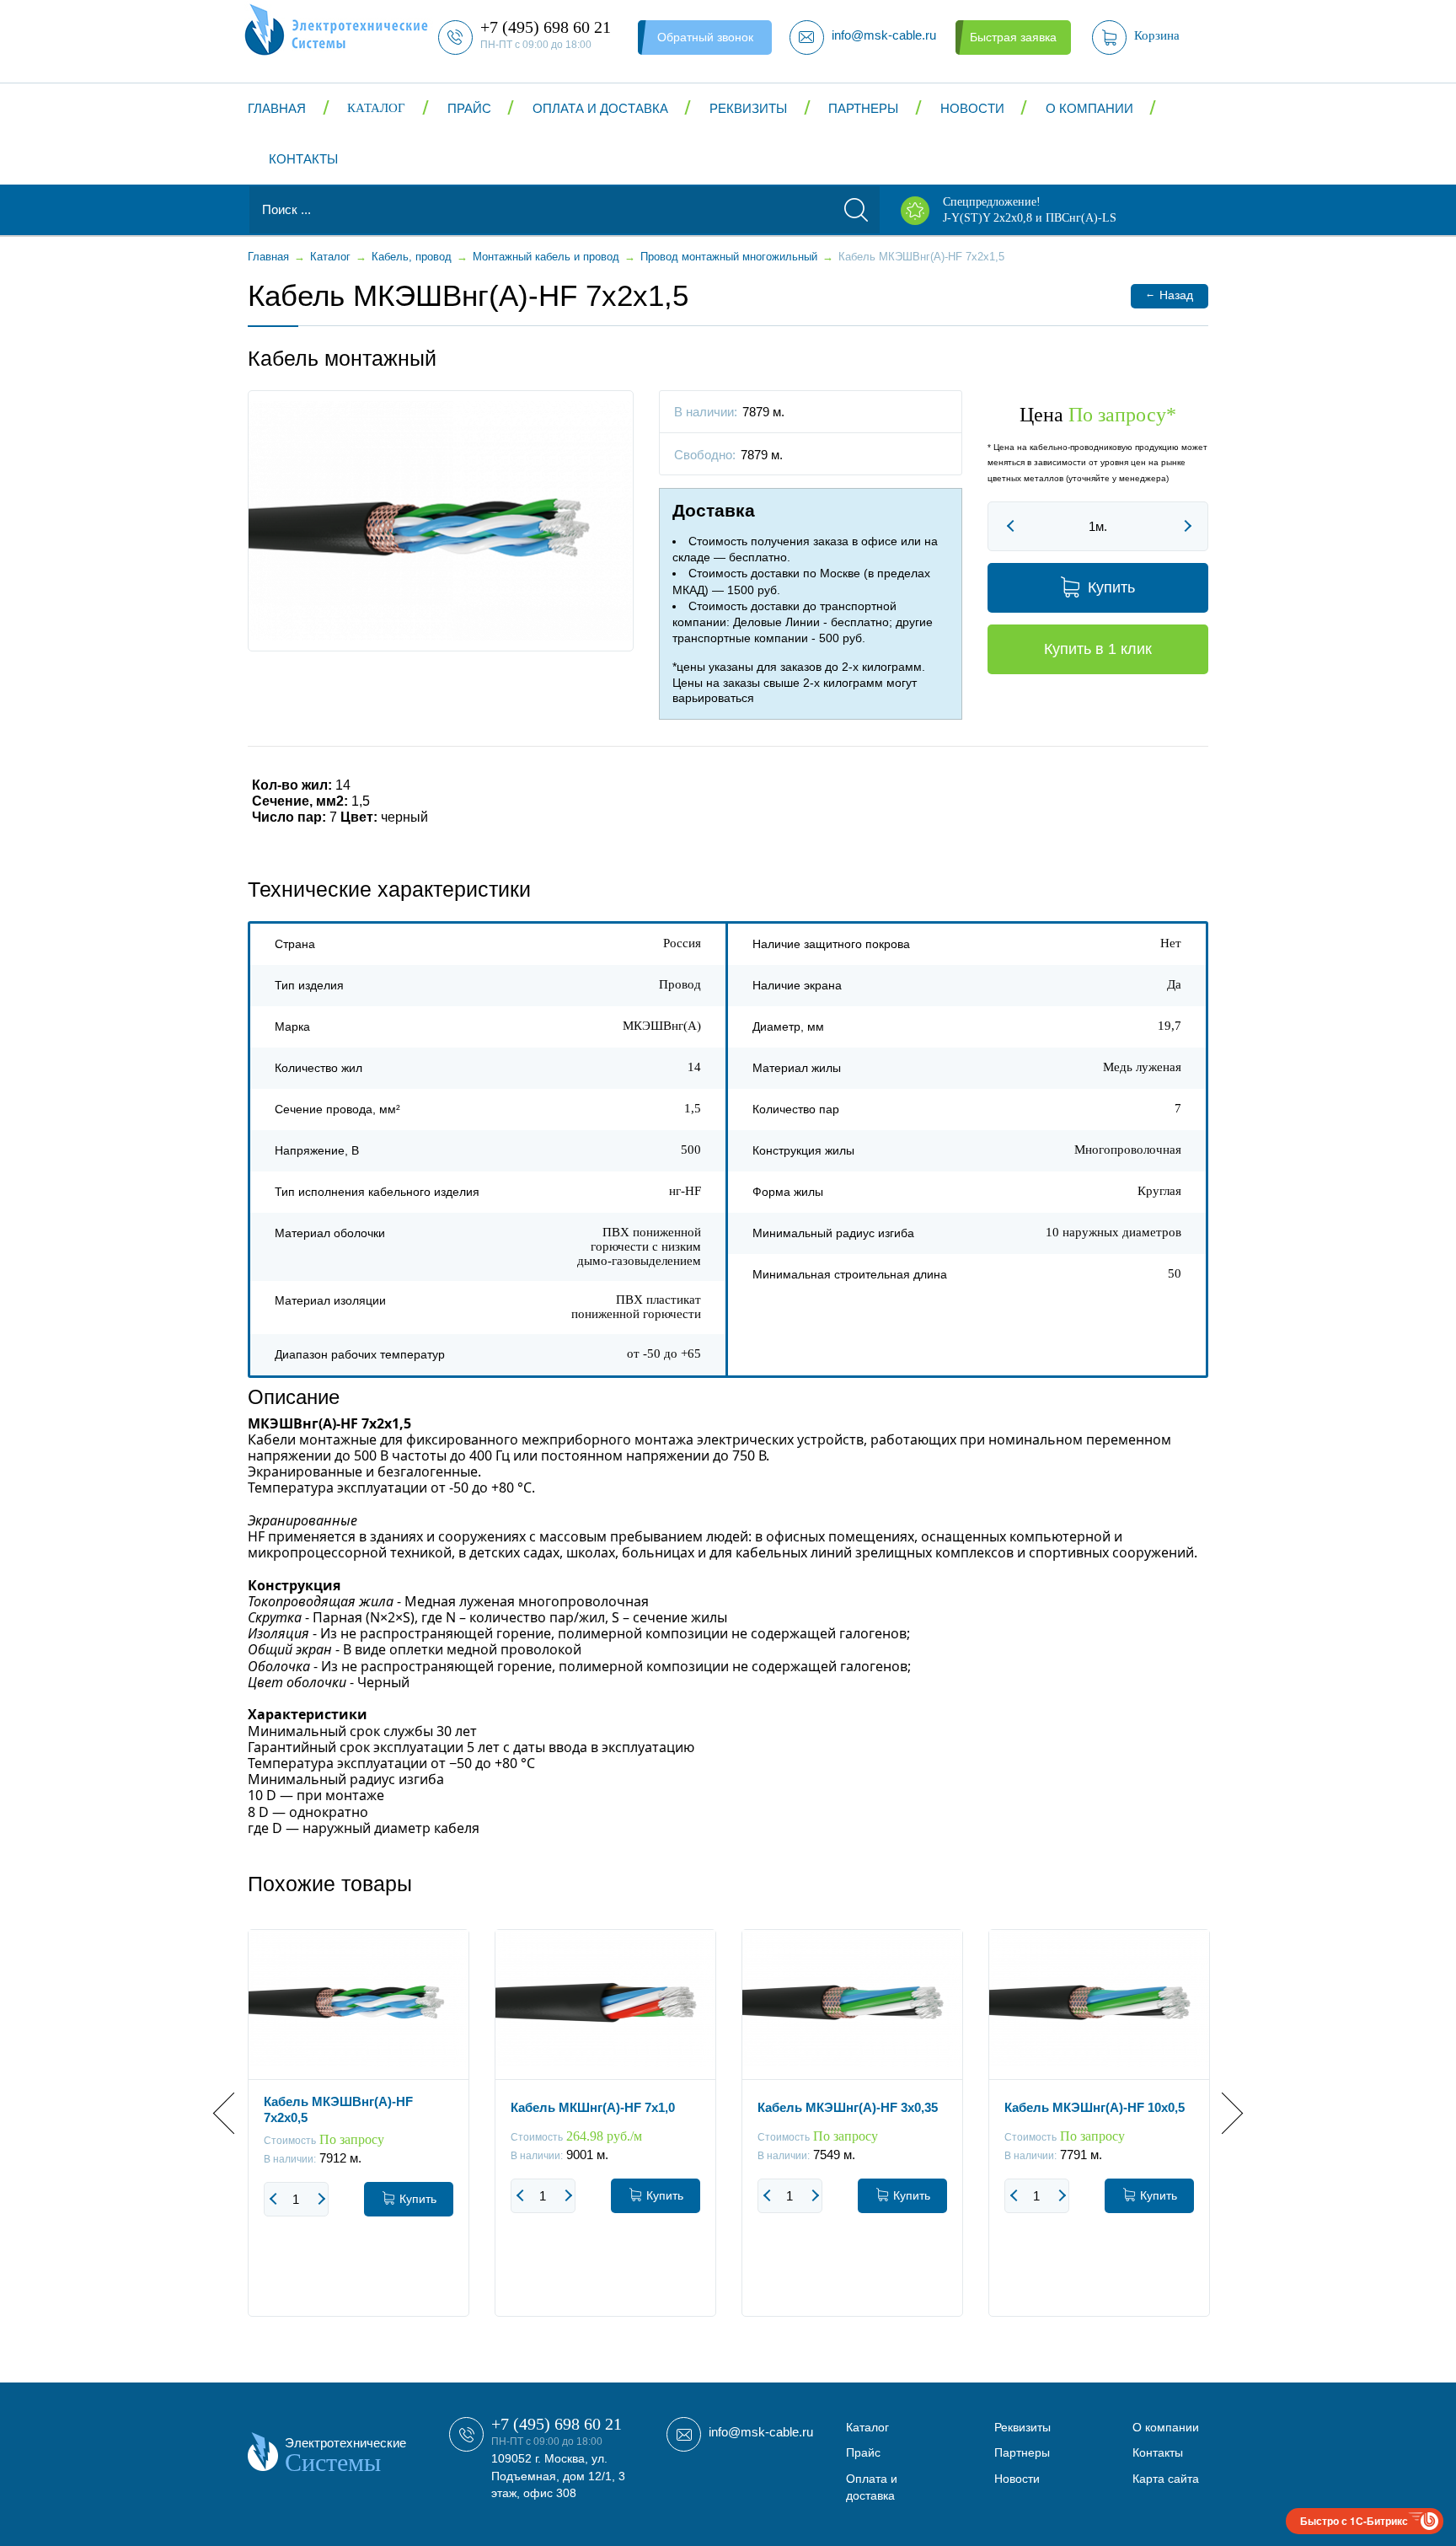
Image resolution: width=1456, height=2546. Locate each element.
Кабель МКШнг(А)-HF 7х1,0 (593, 2107)
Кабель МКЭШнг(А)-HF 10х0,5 (1095, 2107)
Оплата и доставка (600, 108)
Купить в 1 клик (1098, 649)
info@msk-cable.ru (761, 2432)
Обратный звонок (705, 37)
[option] (359, 2136)
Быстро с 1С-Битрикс (1354, 2521)
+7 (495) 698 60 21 (557, 2424)
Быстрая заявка (1013, 37)
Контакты (303, 159)
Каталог (376, 108)
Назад (1169, 295)
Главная (277, 108)
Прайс (469, 108)
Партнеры (863, 108)
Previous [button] (234, 2113)
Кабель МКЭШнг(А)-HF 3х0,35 (848, 2107)
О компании (1089, 108)
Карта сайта (1166, 2479)
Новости (972, 108)
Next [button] (1222, 2113)
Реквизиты (748, 108)
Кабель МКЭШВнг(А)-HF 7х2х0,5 (338, 2109)
